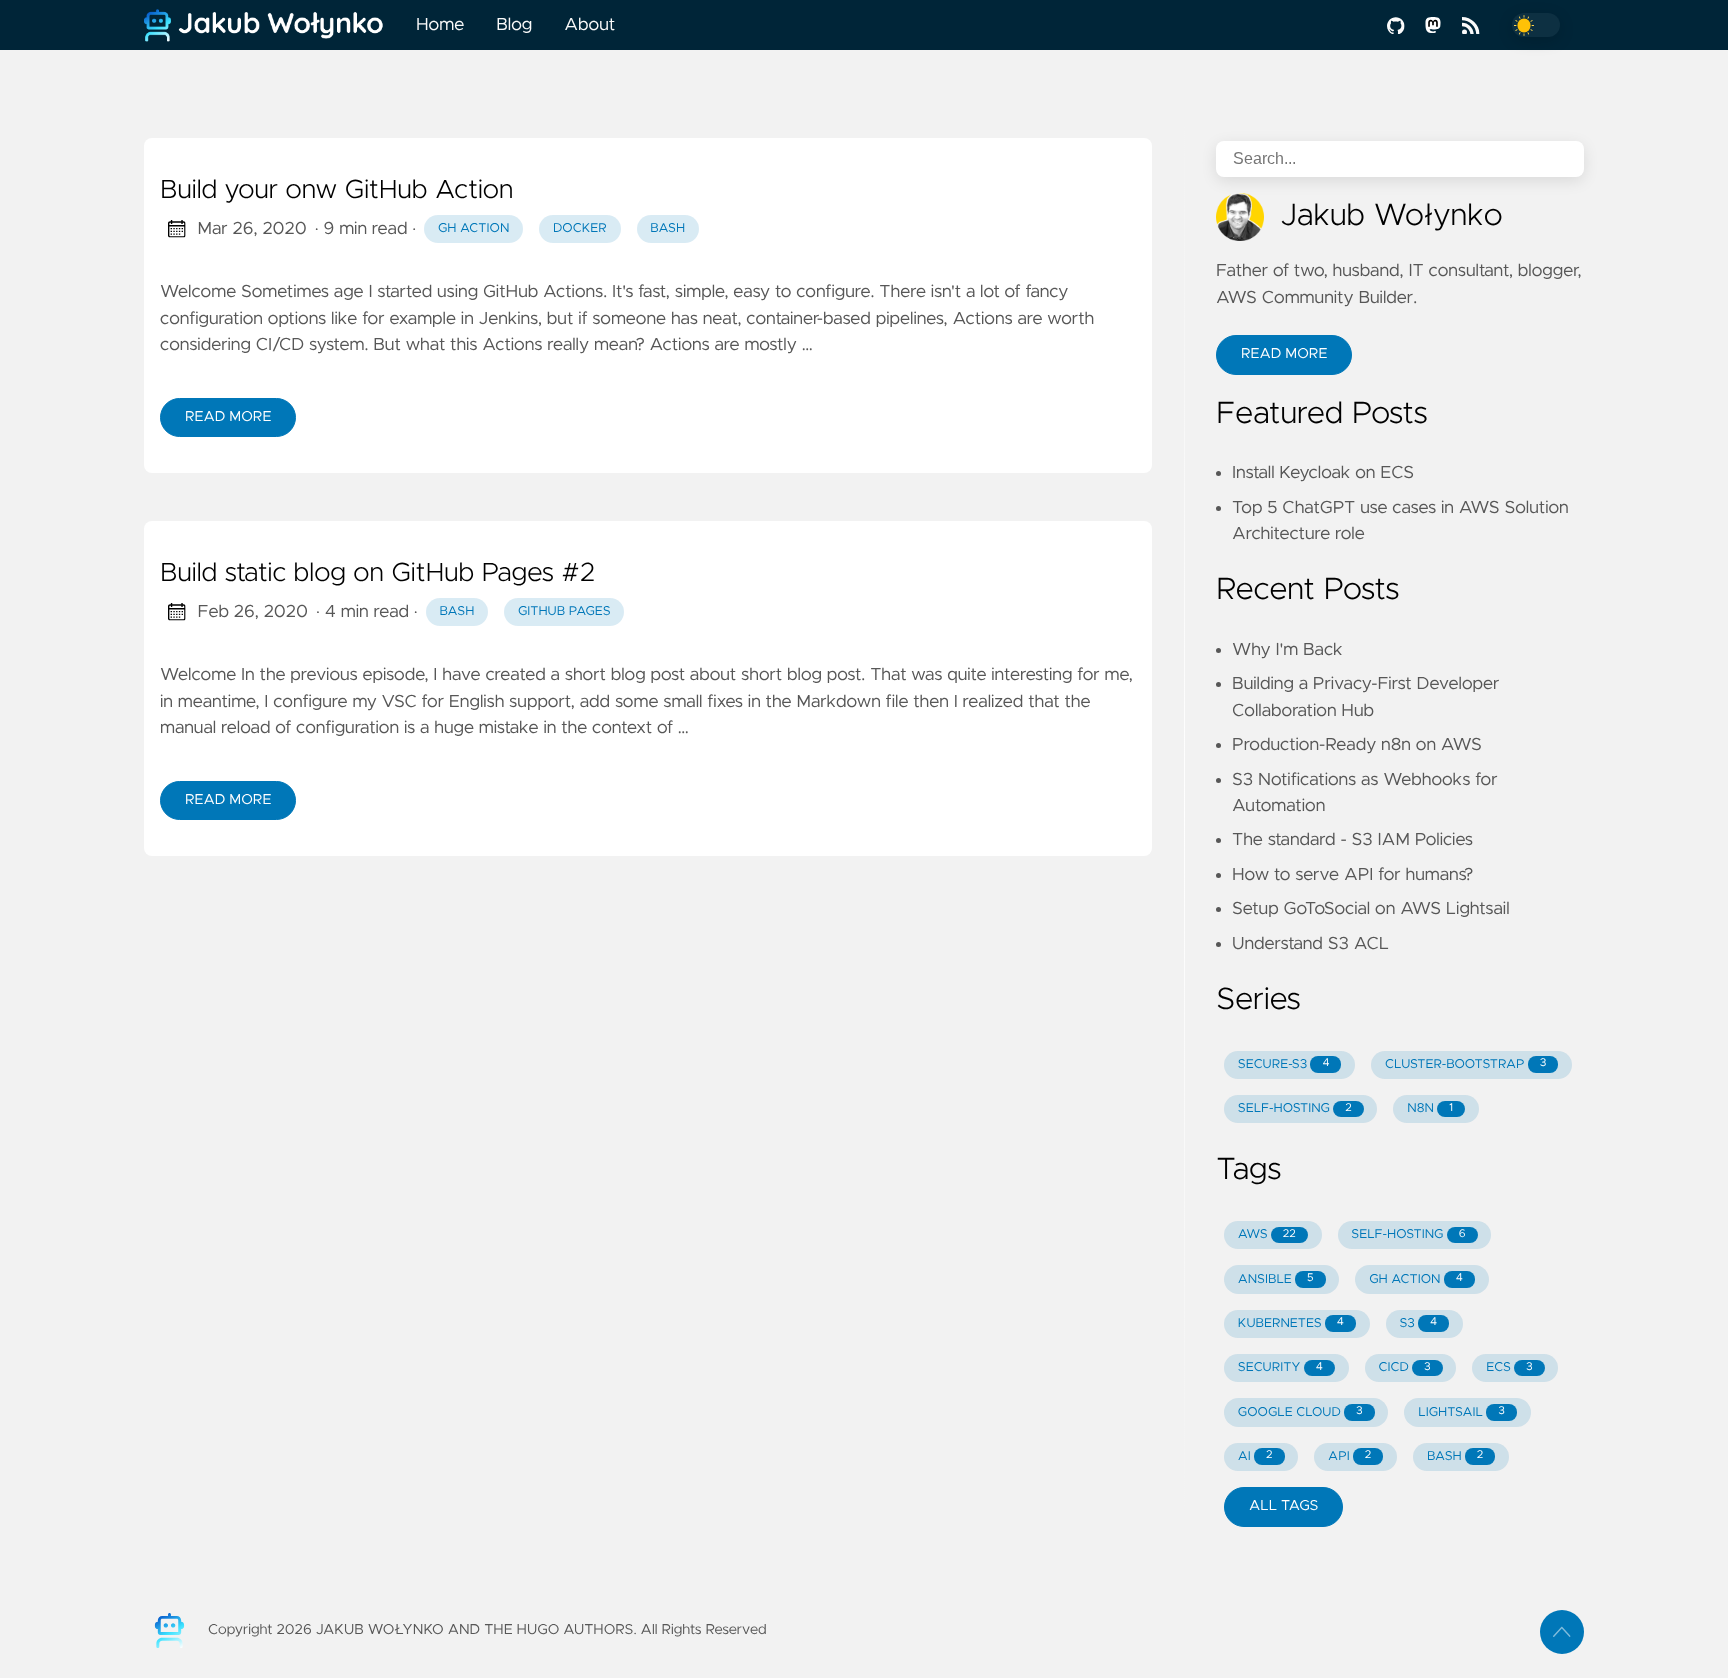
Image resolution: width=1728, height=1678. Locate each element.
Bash (667, 228)
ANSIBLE (1276, 1279)
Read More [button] (1284, 354)
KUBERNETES (1291, 1323)
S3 (1419, 1323)
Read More (228, 417)
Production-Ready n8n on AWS (1357, 745)
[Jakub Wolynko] (272, 25)
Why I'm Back (1287, 650)
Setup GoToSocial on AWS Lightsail (1371, 909)
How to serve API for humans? (1352, 875)
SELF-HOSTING (1295, 1108)
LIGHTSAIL (1461, 1412)
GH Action (473, 228)
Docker (580, 228)
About (589, 25)
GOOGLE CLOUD (1300, 1412)
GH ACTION (1416, 1279)
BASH (1455, 1456)
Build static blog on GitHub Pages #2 (377, 574)
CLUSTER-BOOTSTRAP (1465, 1064)
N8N (1430, 1108)
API (1349, 1456)
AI (1255, 1456)
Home (440, 25)
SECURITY (1280, 1367)
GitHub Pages (564, 611)
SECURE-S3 (1284, 1064)
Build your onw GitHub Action (336, 191)
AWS (1267, 1234)
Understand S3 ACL (1310, 944)
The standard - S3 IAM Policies (1352, 840)
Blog (514, 25)
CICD (1404, 1367)
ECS (1509, 1367)
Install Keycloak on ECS (1323, 473)
